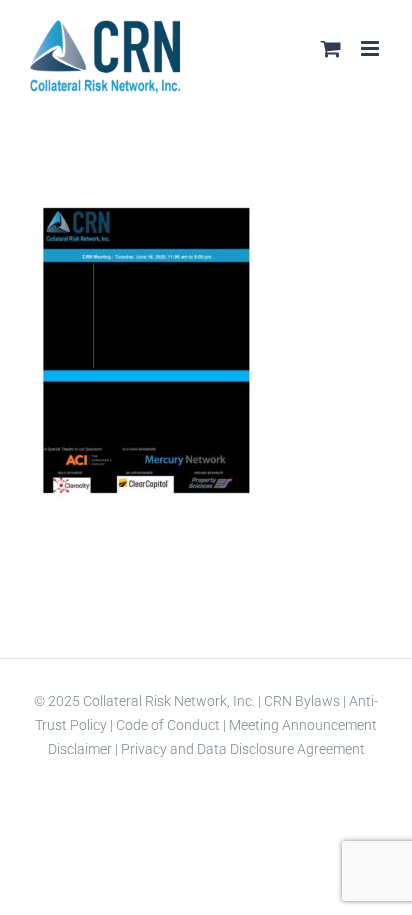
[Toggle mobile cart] (331, 48)
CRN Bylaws (302, 701)
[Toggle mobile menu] (371, 48)
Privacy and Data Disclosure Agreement (243, 749)
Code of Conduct (166, 725)
